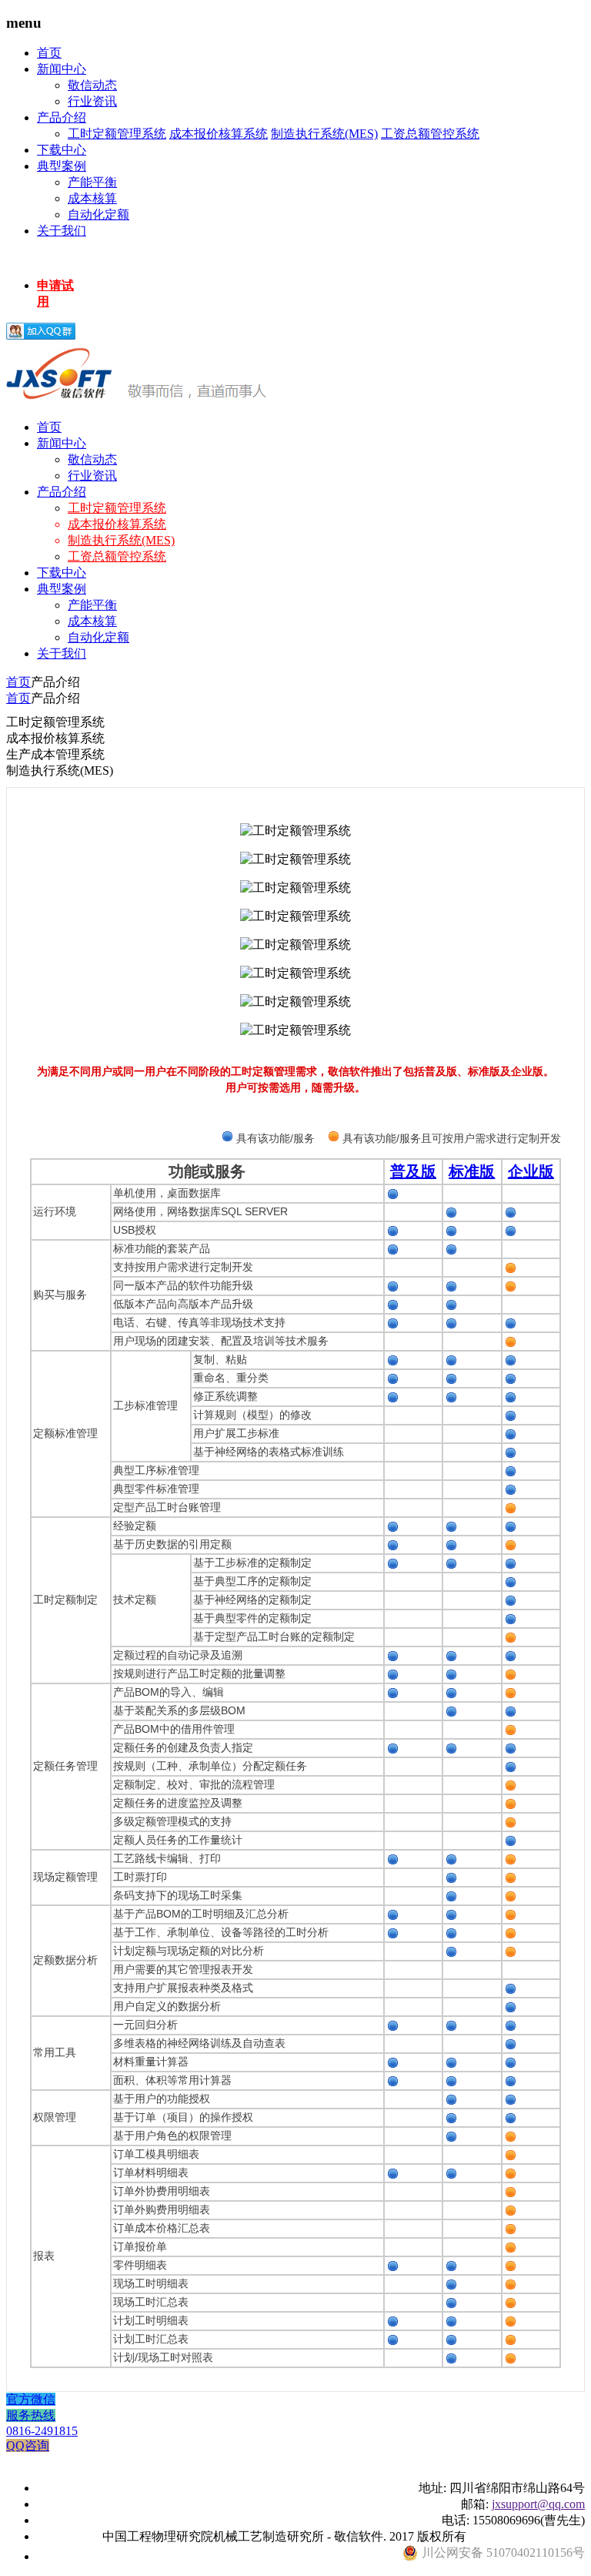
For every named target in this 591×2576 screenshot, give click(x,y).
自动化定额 (98, 214)
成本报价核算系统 (219, 134)
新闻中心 (62, 69)
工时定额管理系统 (117, 134)
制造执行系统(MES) (324, 134)
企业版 (531, 1171)
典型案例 (62, 166)
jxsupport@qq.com (538, 2504)
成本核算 (92, 198)
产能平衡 (92, 182)
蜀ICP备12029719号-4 (527, 2536)
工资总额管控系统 (430, 134)
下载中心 (62, 150)
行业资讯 (92, 101)
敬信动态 (92, 85)
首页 (49, 53)
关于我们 (62, 231)
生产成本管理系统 (55, 754)
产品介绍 (62, 117)
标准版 (472, 1171)
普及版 (413, 1171)
